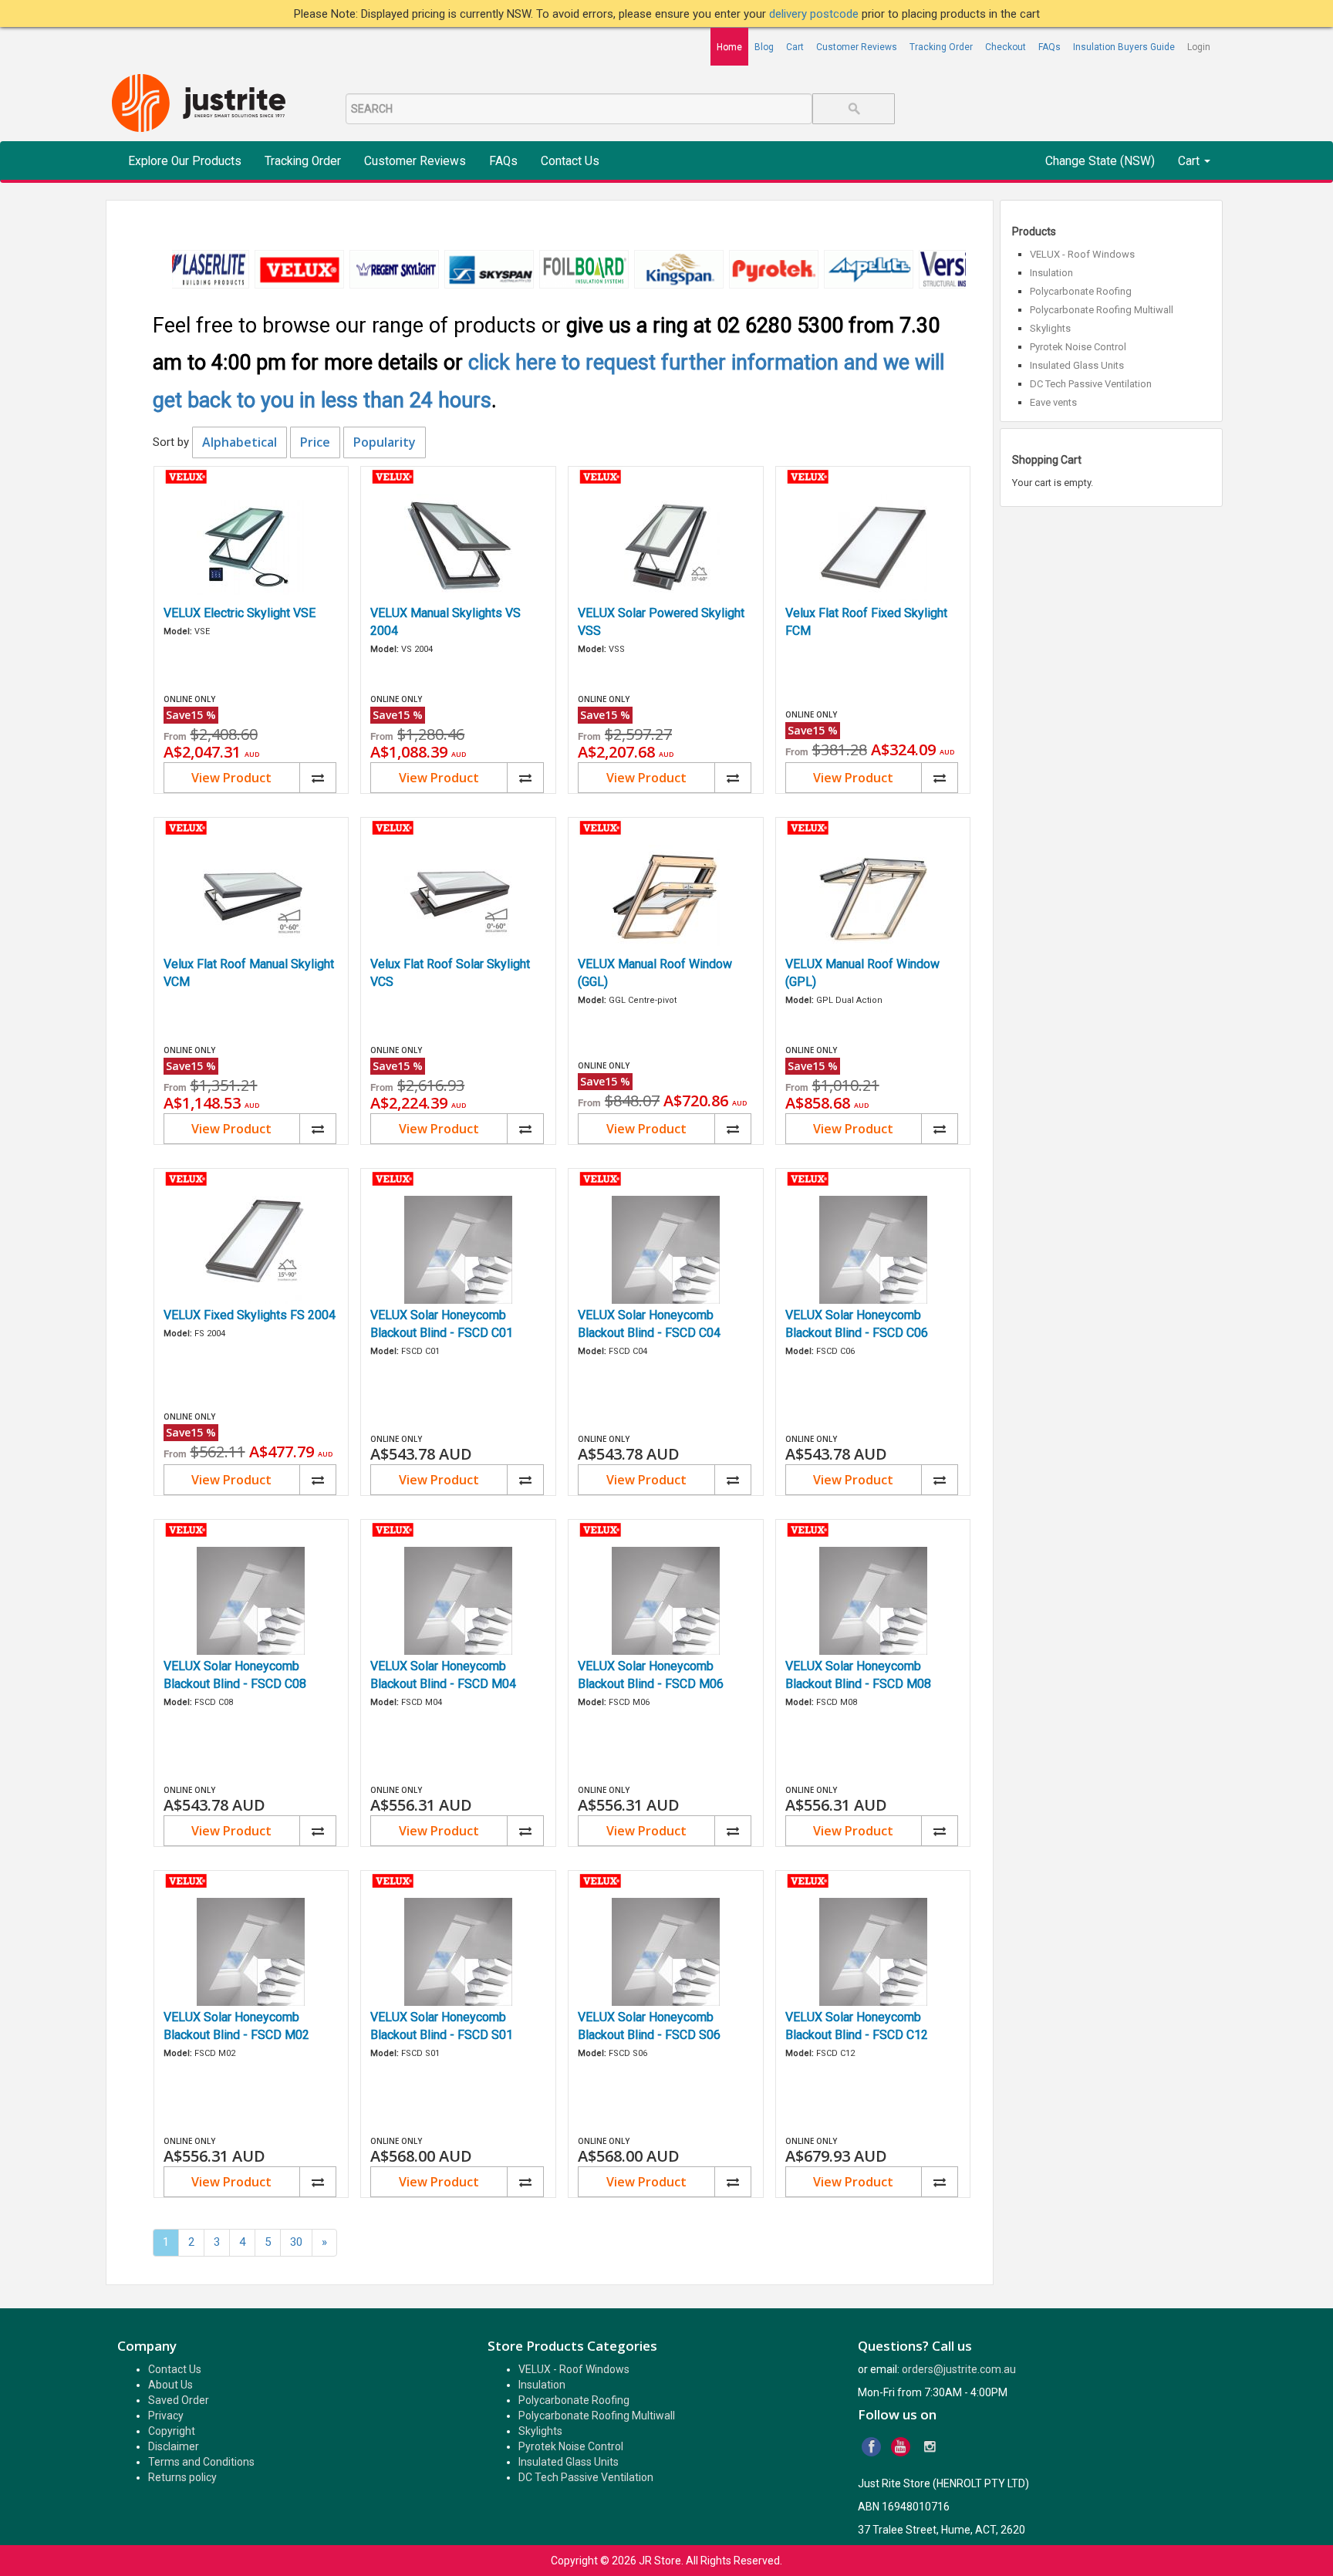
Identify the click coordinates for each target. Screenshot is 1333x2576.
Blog (764, 47)
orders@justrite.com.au (959, 2369)
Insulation (1051, 273)
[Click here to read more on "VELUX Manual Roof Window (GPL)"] (873, 899)
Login (1199, 47)
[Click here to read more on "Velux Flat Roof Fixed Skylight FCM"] (873, 548)
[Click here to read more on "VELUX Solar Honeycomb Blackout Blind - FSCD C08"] (251, 1601)
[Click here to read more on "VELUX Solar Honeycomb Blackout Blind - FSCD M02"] (251, 1952)
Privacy (166, 2416)
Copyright (172, 2431)
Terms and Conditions (201, 2462)
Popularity (385, 442)
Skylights (1050, 328)
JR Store (660, 2561)
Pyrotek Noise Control (1078, 347)
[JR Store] (204, 104)
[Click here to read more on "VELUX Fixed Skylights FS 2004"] (251, 1250)
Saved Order (179, 2400)
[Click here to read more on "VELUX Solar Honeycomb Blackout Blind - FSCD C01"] (458, 1250)
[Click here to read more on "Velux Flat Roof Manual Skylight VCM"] (251, 899)
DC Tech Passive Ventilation (1091, 384)
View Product (231, 778)
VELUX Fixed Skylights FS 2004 (250, 1315)
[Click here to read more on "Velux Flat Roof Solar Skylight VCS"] (458, 899)
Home (729, 47)
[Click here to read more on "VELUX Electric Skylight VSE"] (251, 548)
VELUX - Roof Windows (1082, 254)
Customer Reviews (857, 47)
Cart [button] (1190, 161)
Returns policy (182, 2477)
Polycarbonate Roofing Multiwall (1102, 310)
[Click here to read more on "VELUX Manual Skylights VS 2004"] (458, 548)
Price (315, 442)
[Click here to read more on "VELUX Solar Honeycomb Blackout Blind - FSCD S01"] (458, 1952)
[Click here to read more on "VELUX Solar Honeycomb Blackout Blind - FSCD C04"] (666, 1250)
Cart (795, 47)
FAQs (1050, 47)
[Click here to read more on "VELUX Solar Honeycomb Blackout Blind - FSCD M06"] (666, 1601)
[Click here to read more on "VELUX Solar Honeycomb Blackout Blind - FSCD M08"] (873, 1601)
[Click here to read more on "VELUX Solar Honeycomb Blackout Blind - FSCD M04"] (458, 1601)
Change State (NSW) (1100, 161)
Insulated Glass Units (1077, 365)
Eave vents (1053, 402)
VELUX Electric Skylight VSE (240, 613)
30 (296, 2242)
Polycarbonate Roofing (1081, 291)
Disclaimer (174, 2446)
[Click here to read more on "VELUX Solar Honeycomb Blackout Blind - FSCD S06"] (666, 1952)
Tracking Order (941, 47)
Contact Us (570, 161)
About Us (170, 2385)
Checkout (1006, 47)
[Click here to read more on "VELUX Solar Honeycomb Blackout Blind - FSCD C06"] (873, 1250)
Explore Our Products (185, 161)
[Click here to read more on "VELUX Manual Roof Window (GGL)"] (666, 899)
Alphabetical (240, 442)
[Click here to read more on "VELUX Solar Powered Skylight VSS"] (666, 548)
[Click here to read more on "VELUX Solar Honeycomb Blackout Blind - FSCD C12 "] (873, 1952)
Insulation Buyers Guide (1124, 47)
